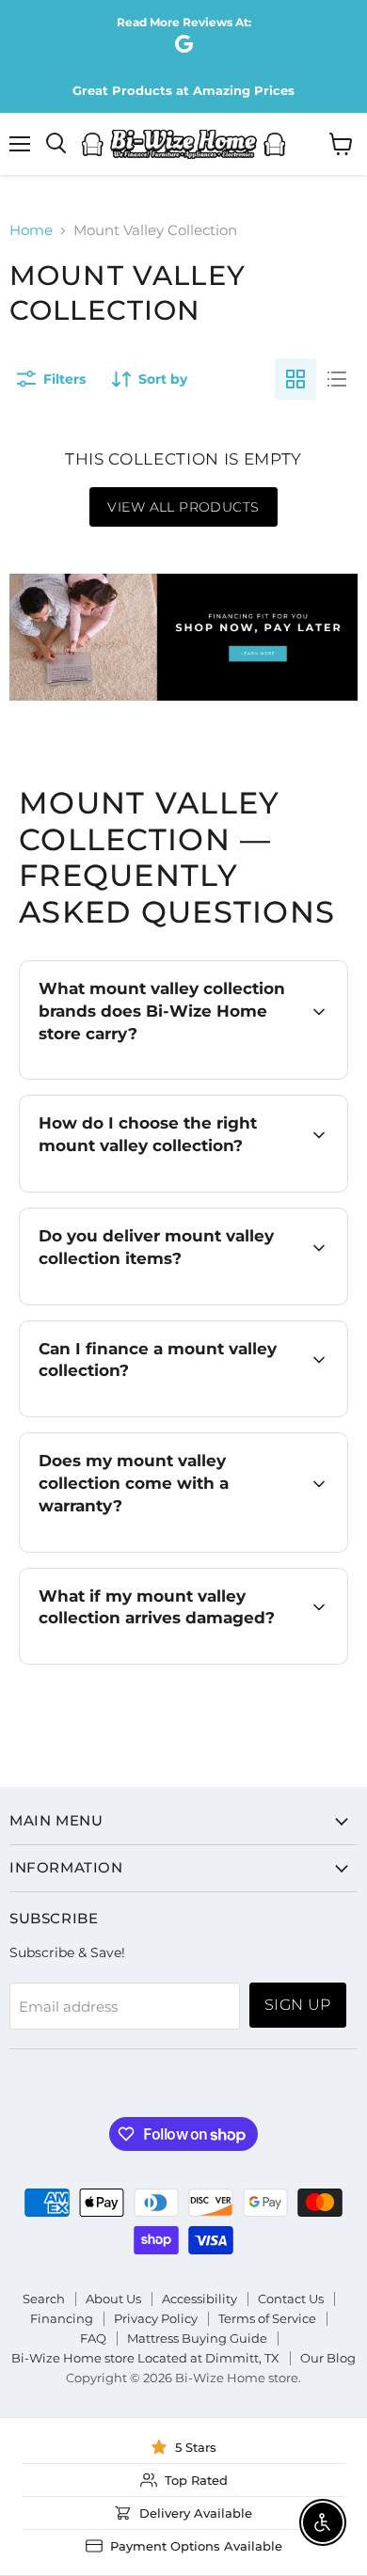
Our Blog (328, 2358)
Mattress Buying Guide (197, 2338)
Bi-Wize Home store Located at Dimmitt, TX (145, 2358)
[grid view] (295, 379)
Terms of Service (267, 2318)
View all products (183, 507)
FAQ (93, 2338)
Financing (62, 2318)
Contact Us (291, 2299)
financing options (185, 1414)
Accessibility (199, 2299)
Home (31, 230)
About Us (113, 2299)
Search (44, 2299)
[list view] (337, 379)
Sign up (298, 2005)
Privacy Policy (156, 2318)
